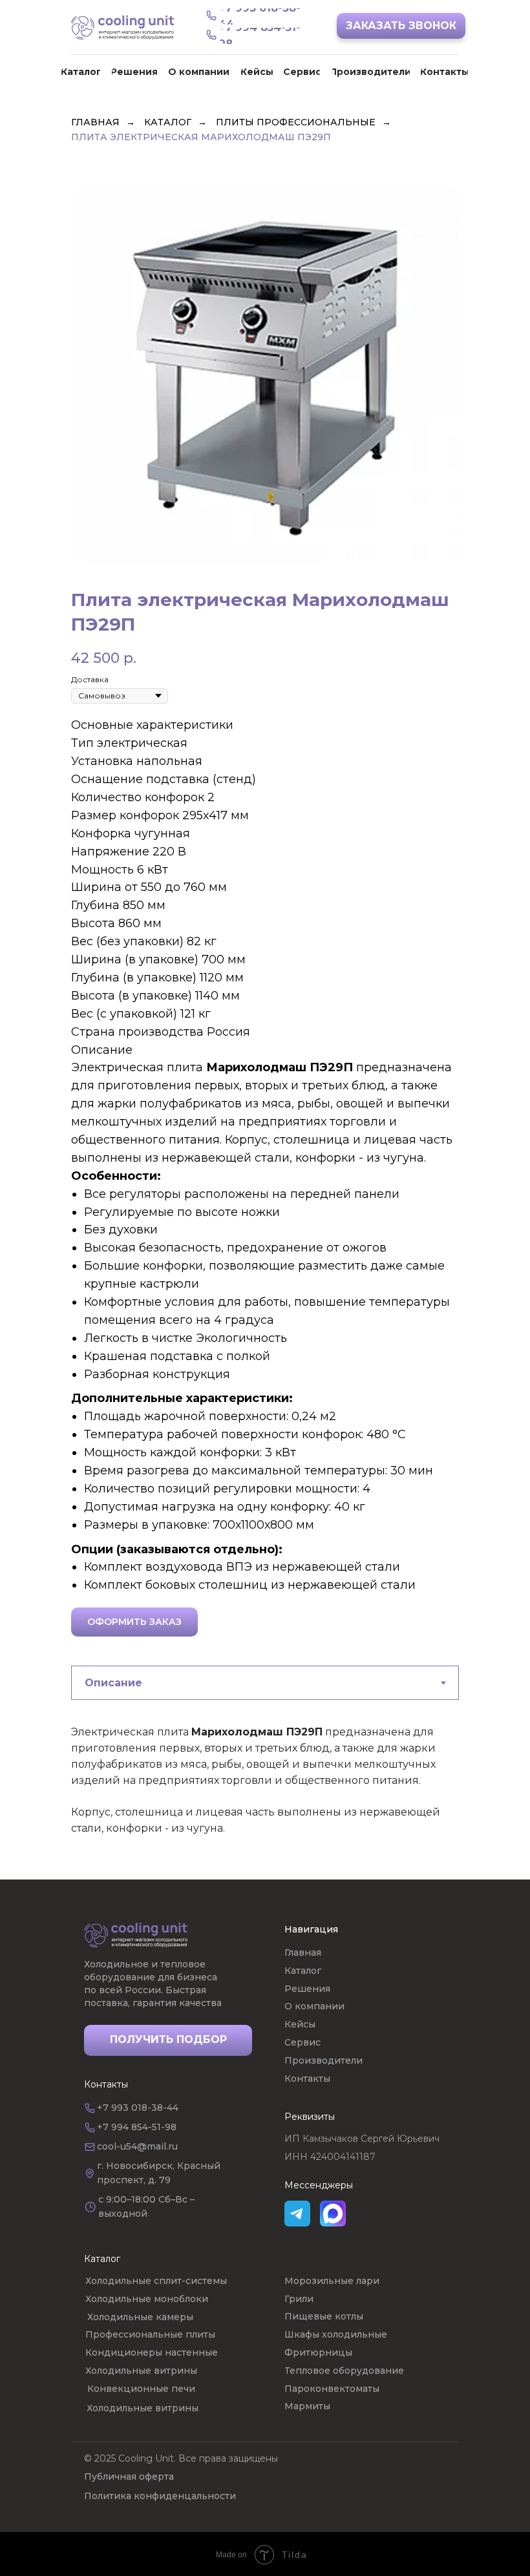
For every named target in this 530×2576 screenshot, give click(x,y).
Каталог (168, 122)
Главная (95, 122)
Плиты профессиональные (296, 122)
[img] (136, 1935)
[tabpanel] (265, 1799)
